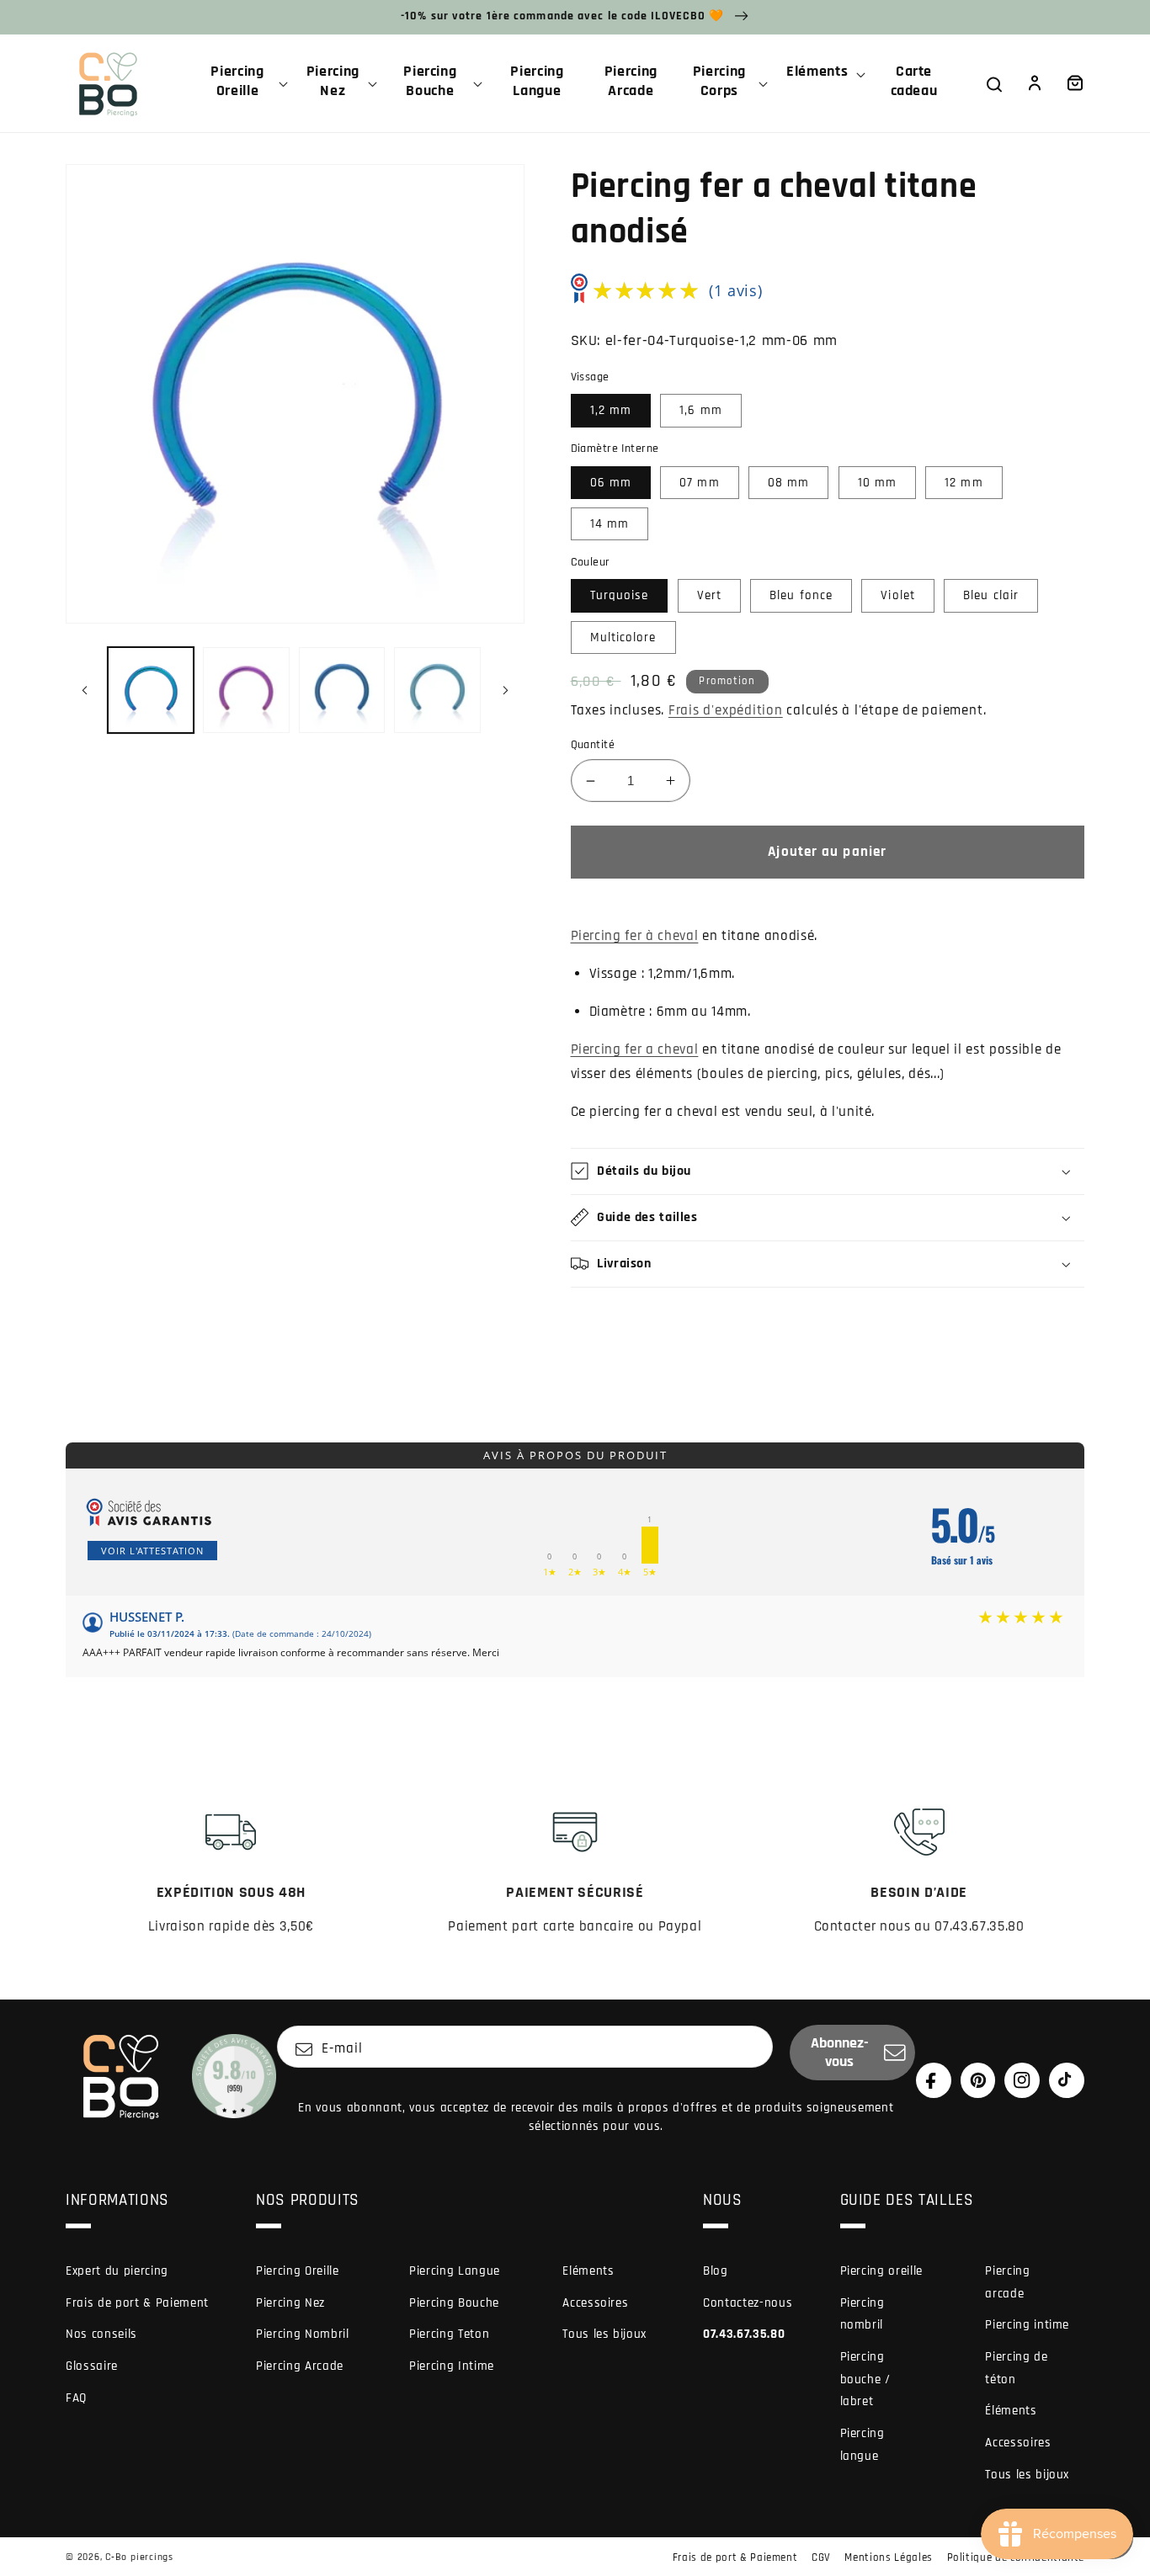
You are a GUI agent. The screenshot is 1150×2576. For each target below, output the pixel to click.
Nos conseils (101, 2334)
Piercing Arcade (300, 2366)
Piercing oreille (882, 2271)
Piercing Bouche (454, 2303)
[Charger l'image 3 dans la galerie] (342, 690)
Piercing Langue (455, 2271)
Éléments (1011, 2411)
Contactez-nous (748, 2303)
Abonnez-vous (840, 2053)
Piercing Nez (290, 2303)
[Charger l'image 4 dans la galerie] (437, 690)
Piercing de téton (1016, 2368)
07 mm (700, 483)
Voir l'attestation (152, 1551)
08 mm (789, 483)
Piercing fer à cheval (635, 936)
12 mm (964, 483)
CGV (821, 2557)
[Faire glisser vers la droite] (506, 690)
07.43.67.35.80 (744, 2334)
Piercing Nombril (303, 2334)
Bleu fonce (801, 595)
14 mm (610, 524)
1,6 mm (701, 410)
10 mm (878, 483)
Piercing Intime (452, 2366)
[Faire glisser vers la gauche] (84, 690)
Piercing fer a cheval (635, 1050)
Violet (898, 595)
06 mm (611, 483)
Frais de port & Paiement (137, 2303)
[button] (244, 83)
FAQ (76, 2398)
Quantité (593, 745)
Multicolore (623, 637)
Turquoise (620, 595)
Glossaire (92, 2366)
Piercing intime (1027, 2325)
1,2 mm (611, 410)
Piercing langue (862, 2445)
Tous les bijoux (604, 2334)
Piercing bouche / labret (865, 2379)
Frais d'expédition (726, 711)
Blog (716, 2271)
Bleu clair (991, 595)
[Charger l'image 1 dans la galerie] (151, 690)
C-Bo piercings (139, 2557)
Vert (709, 595)
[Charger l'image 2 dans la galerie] (246, 690)
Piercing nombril (862, 2314)
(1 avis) (735, 290)
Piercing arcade (1007, 2282)
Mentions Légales (889, 2557)
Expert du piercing (117, 2271)
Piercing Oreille (298, 2271)
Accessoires (595, 2303)
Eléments (588, 2271)
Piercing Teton (449, 2334)
